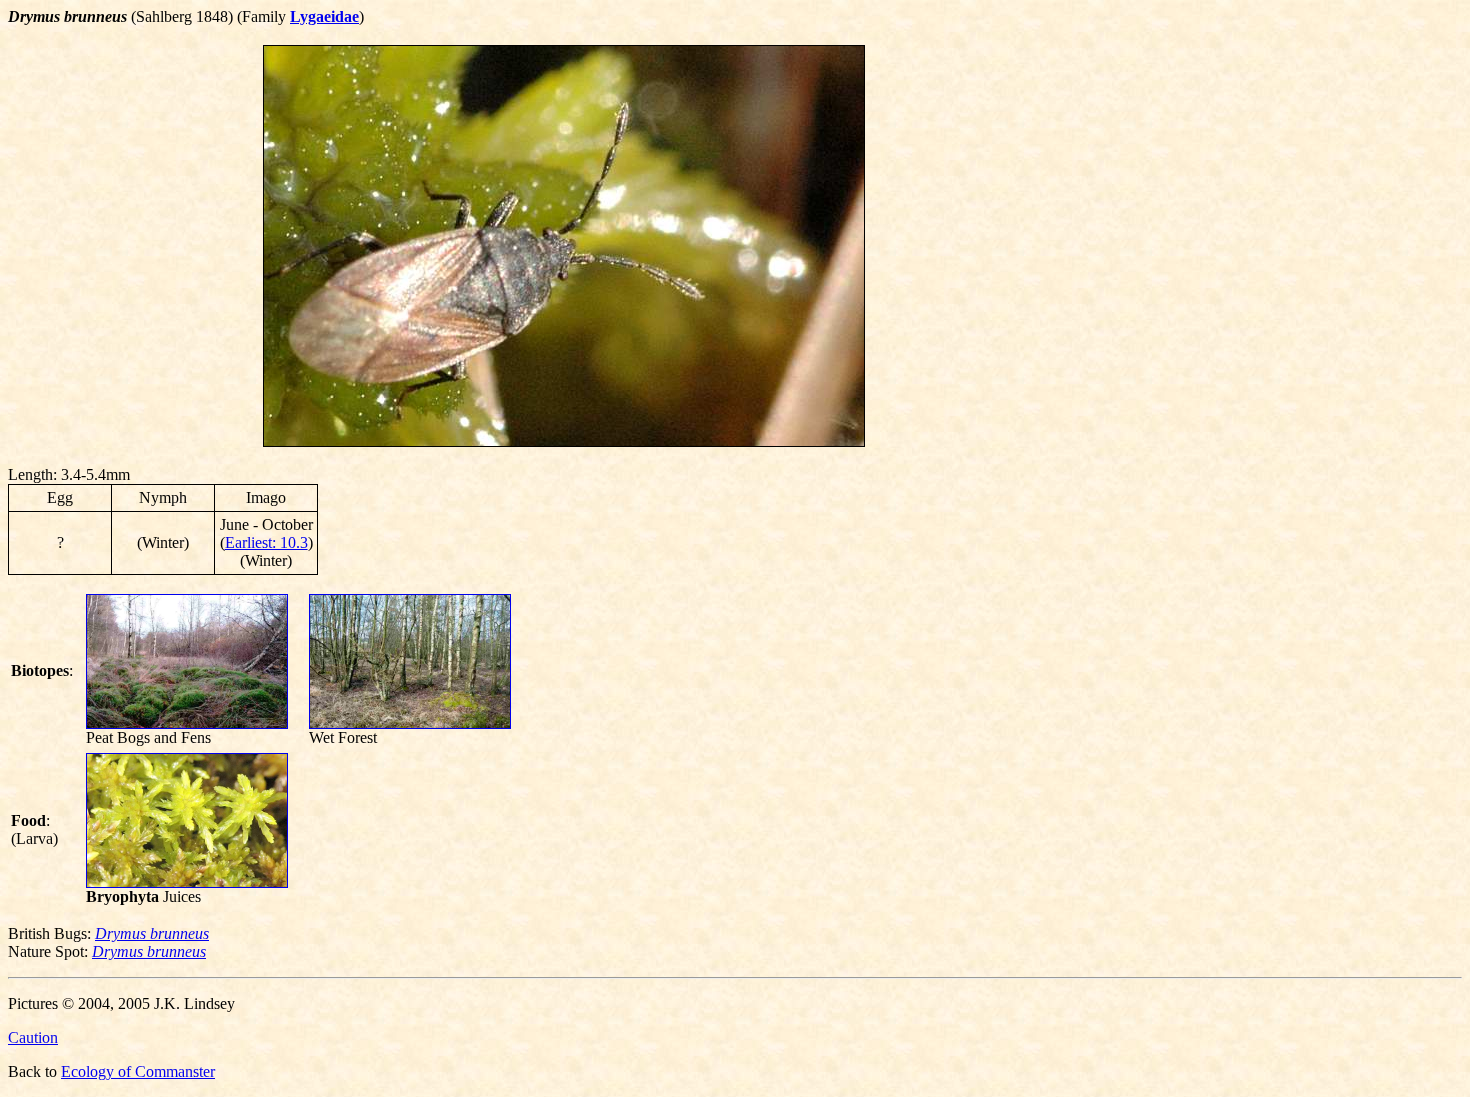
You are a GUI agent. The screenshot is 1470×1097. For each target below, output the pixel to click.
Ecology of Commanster (138, 1071)
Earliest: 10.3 (266, 542)
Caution (33, 1037)
